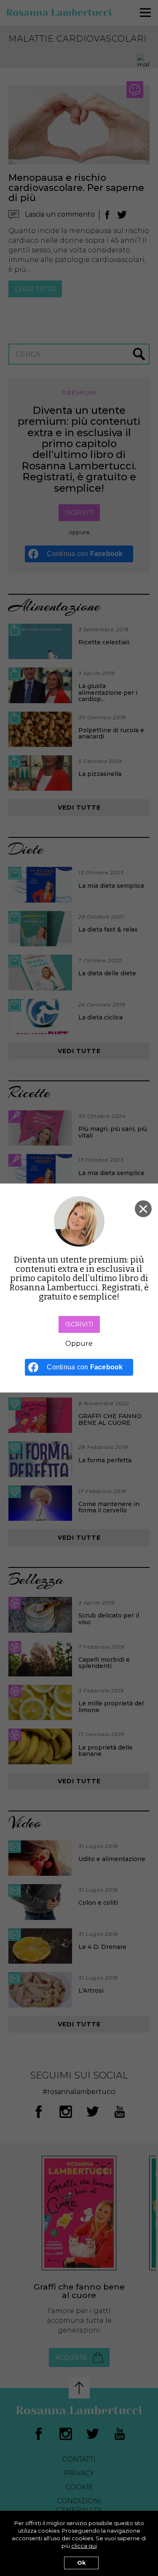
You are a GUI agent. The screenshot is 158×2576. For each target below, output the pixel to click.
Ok (81, 2563)
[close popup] (143, 1209)
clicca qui (84, 2546)
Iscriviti (79, 1324)
